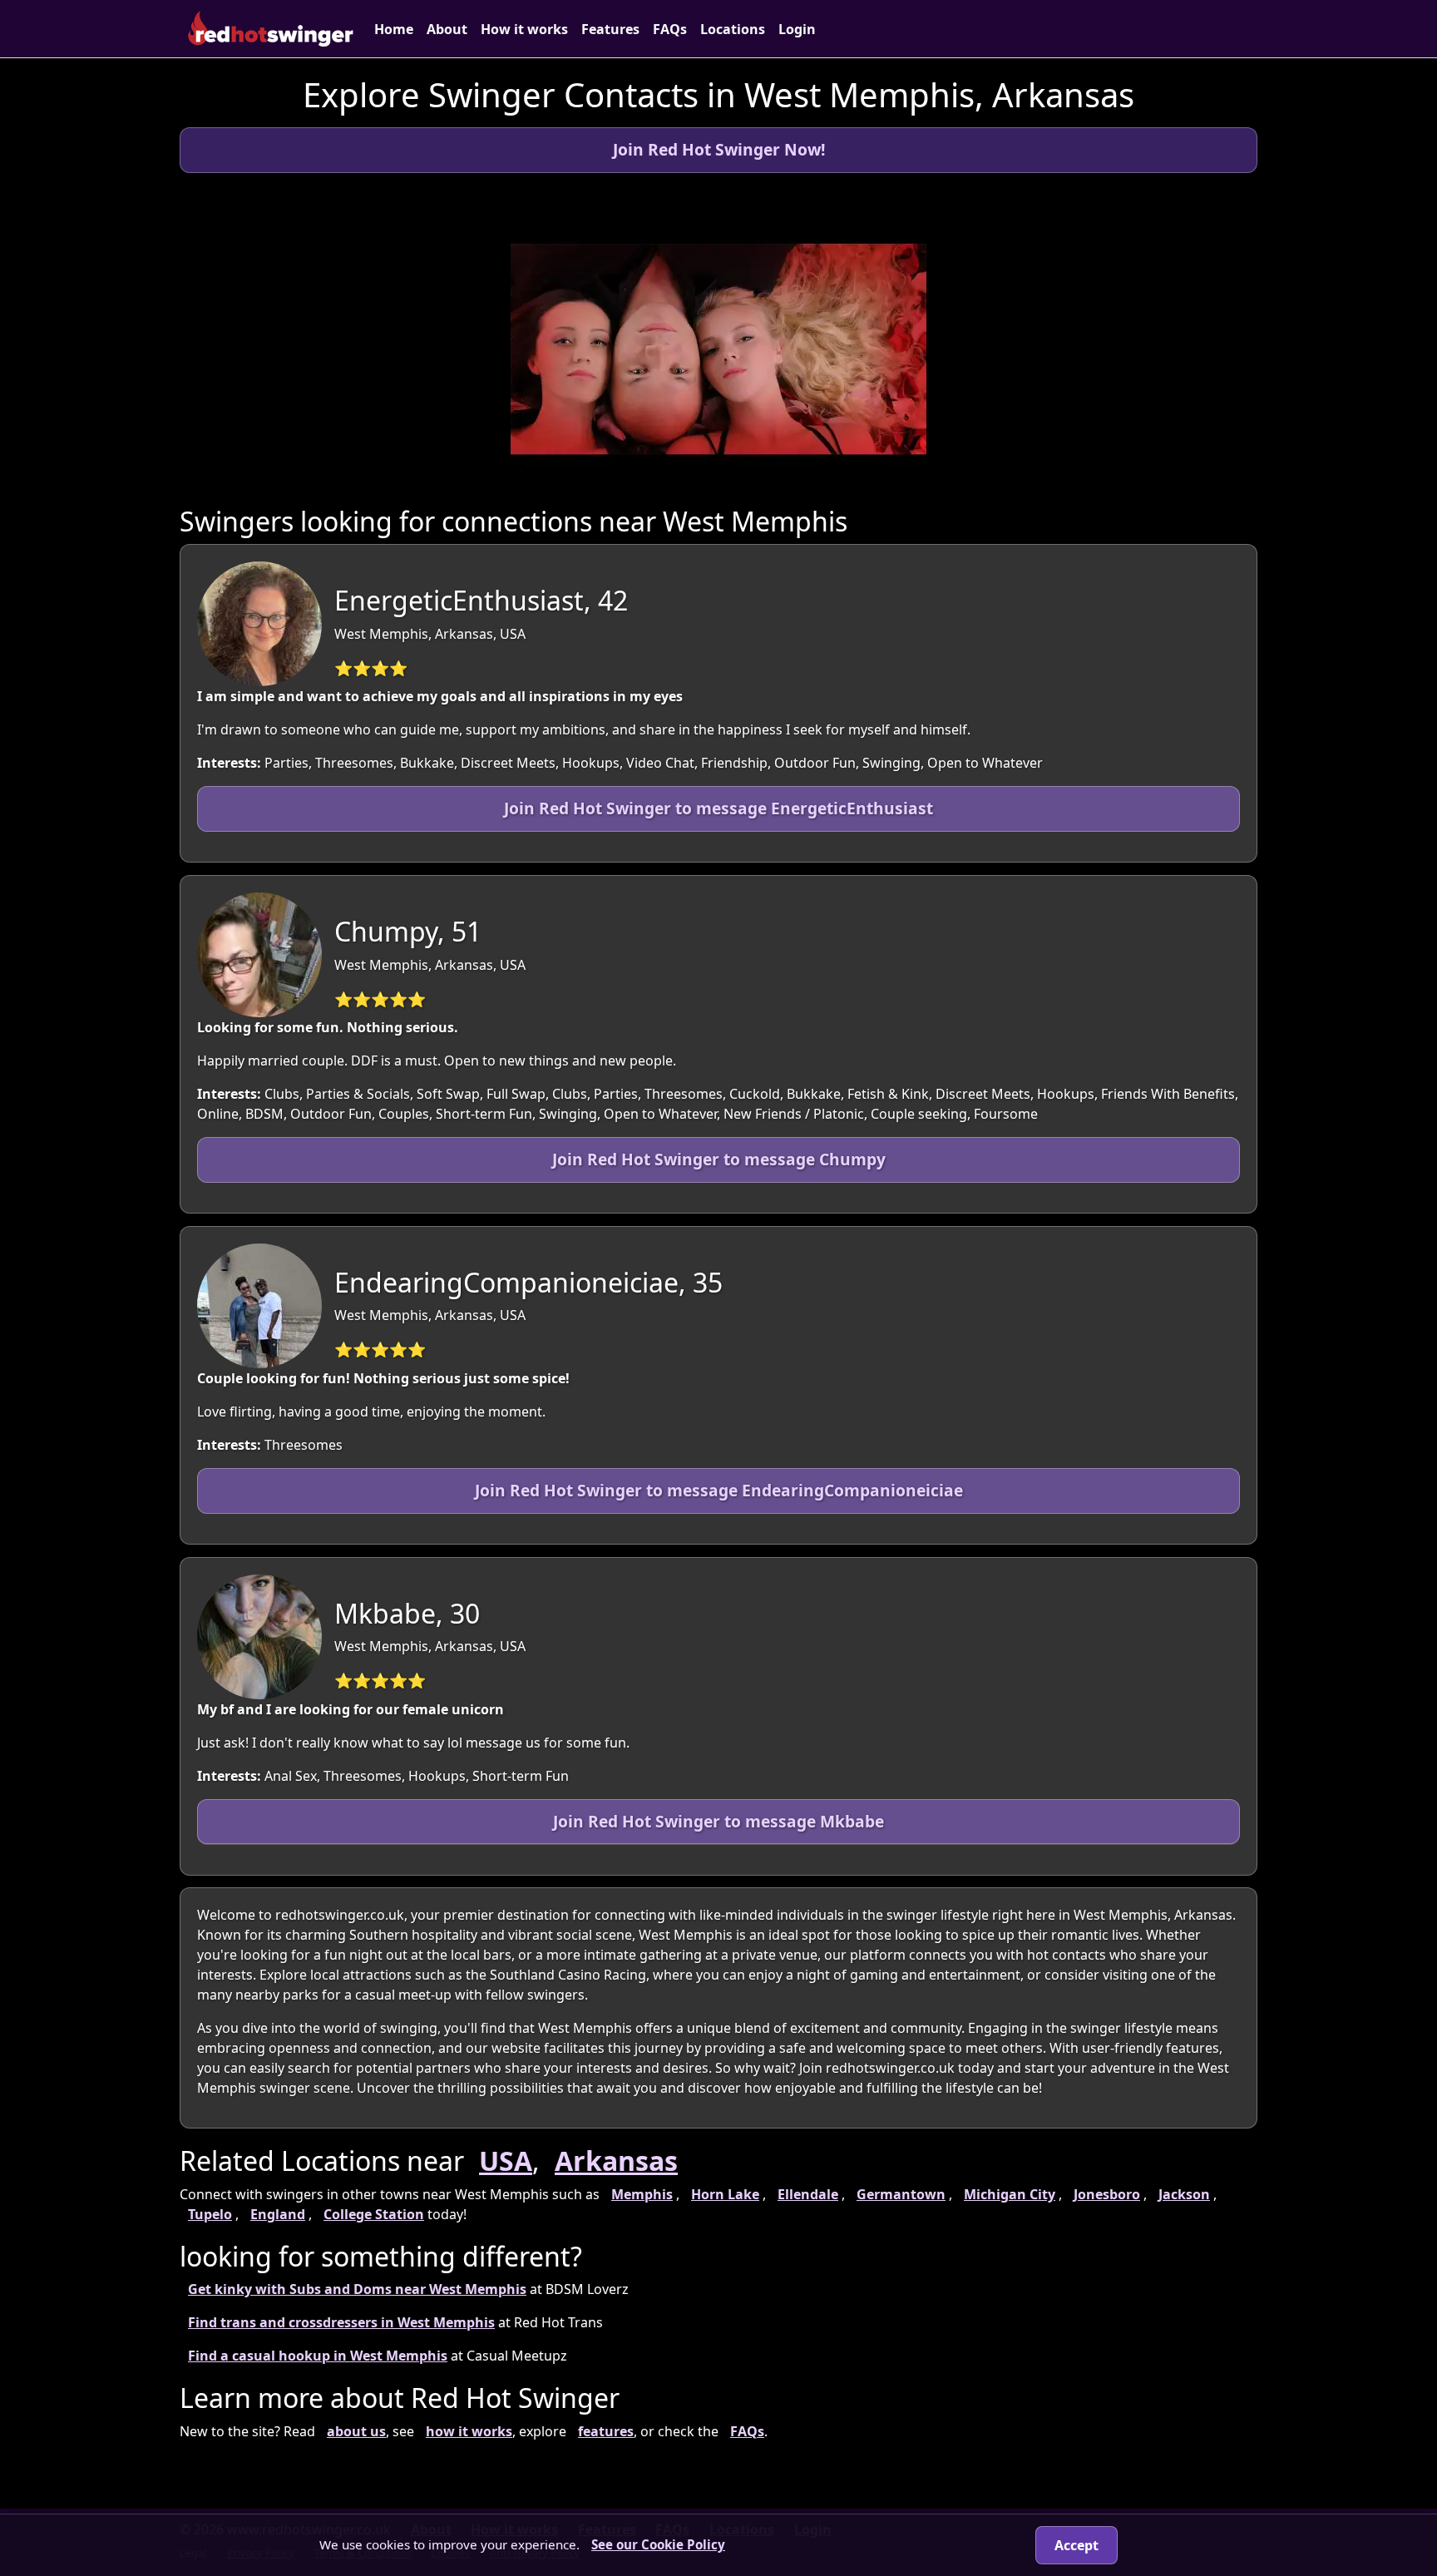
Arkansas (616, 2161)
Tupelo (210, 2214)
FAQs (670, 29)
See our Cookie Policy (658, 2544)
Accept (1077, 2545)
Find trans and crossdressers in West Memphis (341, 2322)
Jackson (1184, 2194)
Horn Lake (725, 2194)
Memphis (642, 2194)
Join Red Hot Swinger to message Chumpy (719, 1159)
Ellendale (808, 2194)
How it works (524, 29)
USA (506, 2161)
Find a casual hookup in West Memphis (318, 2356)
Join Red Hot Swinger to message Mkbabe (718, 1821)
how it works (469, 2431)
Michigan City (1010, 2194)
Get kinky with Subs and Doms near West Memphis (357, 2289)
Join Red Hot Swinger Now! (719, 149)
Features (610, 29)
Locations (733, 29)
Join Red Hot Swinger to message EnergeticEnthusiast (718, 808)
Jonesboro (1107, 2194)
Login (797, 29)
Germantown (901, 2194)
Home (394, 29)
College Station (374, 2214)
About (447, 29)
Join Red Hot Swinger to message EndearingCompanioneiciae (719, 1490)
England (278, 2214)
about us (356, 2431)
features (606, 2431)
